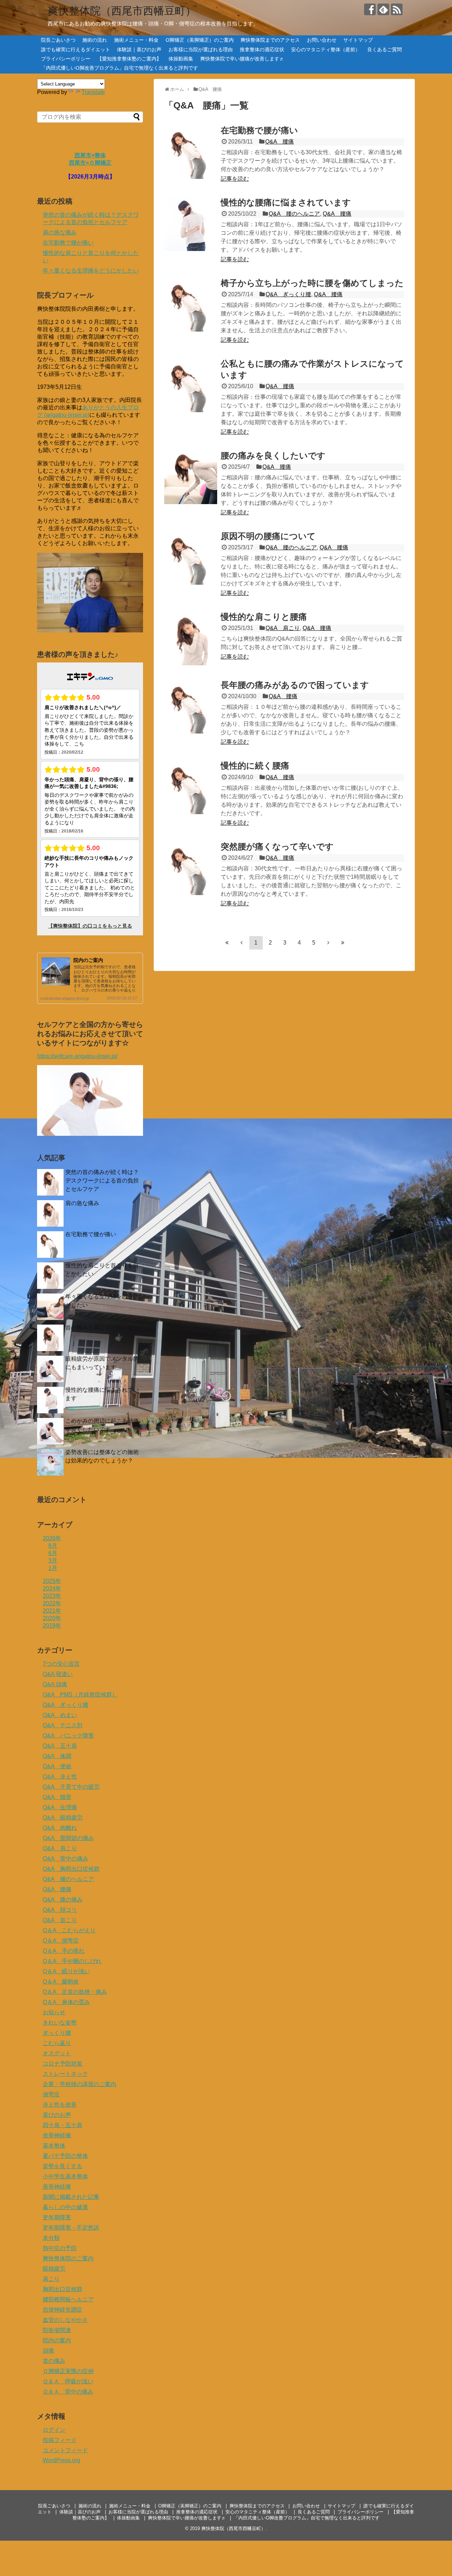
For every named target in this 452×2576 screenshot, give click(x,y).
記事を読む (235, 179)
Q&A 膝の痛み (63, 1900)
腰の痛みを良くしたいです (273, 455)
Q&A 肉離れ (60, 1828)
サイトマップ (358, 40)
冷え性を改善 (60, 2105)
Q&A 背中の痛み (66, 1859)
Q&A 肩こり (283, 628)
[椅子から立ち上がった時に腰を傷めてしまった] (191, 305)
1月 (53, 1568)
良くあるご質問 (385, 49)
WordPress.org (61, 2460)
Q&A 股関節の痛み (68, 1838)
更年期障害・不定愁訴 (71, 2228)
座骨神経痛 (57, 2187)
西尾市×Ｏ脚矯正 (90, 163)
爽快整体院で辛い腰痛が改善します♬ (242, 59)
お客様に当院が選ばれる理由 (201, 49)
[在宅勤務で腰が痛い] (191, 152)
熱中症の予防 (60, 2248)
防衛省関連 (57, 2330)
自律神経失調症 (63, 2310)
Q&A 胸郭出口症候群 (71, 1869)
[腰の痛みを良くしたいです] (191, 478)
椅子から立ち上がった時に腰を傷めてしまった (312, 283)
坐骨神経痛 (57, 2135)
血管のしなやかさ (65, 2320)
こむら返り (57, 2043)
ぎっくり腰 (57, 2033)
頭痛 (48, 2351)
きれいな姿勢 (60, 2023)
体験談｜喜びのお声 (139, 49)
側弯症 (51, 2094)
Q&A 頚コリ (60, 1910)
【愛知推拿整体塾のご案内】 (129, 59)
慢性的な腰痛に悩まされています (286, 202)
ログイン (54, 2430)
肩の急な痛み (60, 232)
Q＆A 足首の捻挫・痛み (75, 1992)
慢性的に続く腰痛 (255, 766)
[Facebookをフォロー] (370, 9)
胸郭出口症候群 (63, 2289)
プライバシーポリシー (66, 59)
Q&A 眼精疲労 (63, 1818)
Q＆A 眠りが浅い (66, 1971)
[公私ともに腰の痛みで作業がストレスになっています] (191, 386)
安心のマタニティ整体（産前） (326, 49)
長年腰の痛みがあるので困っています (295, 685)
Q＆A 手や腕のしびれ (72, 1961)
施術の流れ (95, 40)
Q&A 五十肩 (60, 1746)
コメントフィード (65, 2450)
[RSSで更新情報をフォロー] (397, 9)
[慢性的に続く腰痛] (191, 788)
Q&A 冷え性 (60, 1777)
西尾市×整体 (90, 155)
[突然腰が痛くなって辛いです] (191, 869)
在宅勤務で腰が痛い (259, 130)
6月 (53, 1553)
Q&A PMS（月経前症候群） (80, 1695)
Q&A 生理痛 (60, 1807)
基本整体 (54, 2146)
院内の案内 (57, 2340)
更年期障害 (57, 2217)
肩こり (51, 2279)
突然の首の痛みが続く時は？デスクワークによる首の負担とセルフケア (102, 1181)
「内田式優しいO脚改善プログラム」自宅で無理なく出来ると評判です (120, 68)
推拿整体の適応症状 (262, 49)
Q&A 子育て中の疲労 (71, 1787)
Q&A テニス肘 (63, 1725)
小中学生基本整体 (65, 2176)
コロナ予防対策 (63, 2064)
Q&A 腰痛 (279, 142)
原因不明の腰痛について (268, 536)
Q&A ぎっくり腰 (288, 294)
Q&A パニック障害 (68, 1736)
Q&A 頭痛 (55, 1684)
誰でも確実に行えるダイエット (76, 49)
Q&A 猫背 (57, 1797)
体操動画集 (181, 59)
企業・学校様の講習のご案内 (79, 2084)
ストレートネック (65, 2074)
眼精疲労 (54, 2269)
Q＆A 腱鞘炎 (61, 1982)
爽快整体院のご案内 (68, 2258)
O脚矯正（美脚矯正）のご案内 (200, 40)
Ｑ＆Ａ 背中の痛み (68, 2392)
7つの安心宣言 (61, 1664)
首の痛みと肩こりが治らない (102, 1328)
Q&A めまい (60, 1715)
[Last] (343, 942)
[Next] (328, 942)
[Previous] (242, 942)
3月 (53, 1561)
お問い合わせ (322, 40)
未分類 (51, 2238)
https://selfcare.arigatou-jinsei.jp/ (77, 1056)
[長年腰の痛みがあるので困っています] (191, 707)
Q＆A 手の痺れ (64, 1951)
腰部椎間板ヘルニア (68, 2299)
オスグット (57, 2053)
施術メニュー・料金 (136, 40)
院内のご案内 (88, 960)
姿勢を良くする (63, 2166)
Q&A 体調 (57, 1756)
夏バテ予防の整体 (65, 2156)
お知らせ (54, 2012)
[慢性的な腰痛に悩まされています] (191, 224)
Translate (93, 92)
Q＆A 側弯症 (61, 1941)
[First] (227, 942)
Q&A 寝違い (58, 1674)
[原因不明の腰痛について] (191, 558)
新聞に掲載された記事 (71, 2197)
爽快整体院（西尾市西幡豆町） (122, 11)
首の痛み (54, 2361)
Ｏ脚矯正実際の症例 (68, 2371)
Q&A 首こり (60, 1920)
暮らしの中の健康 (65, 2207)
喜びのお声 (57, 2115)
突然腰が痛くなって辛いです (277, 846)
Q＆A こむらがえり (69, 1930)
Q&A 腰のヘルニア (294, 214)
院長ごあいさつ (58, 40)
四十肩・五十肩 (63, 2125)
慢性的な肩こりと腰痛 (264, 617)
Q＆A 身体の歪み (66, 2002)
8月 (53, 1546)
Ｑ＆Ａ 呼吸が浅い (68, 2381)
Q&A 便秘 (57, 1766)
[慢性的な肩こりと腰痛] (191, 639)
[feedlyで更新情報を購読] (383, 9)
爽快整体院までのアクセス (270, 40)
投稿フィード (60, 2440)
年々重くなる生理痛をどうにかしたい (91, 271)
